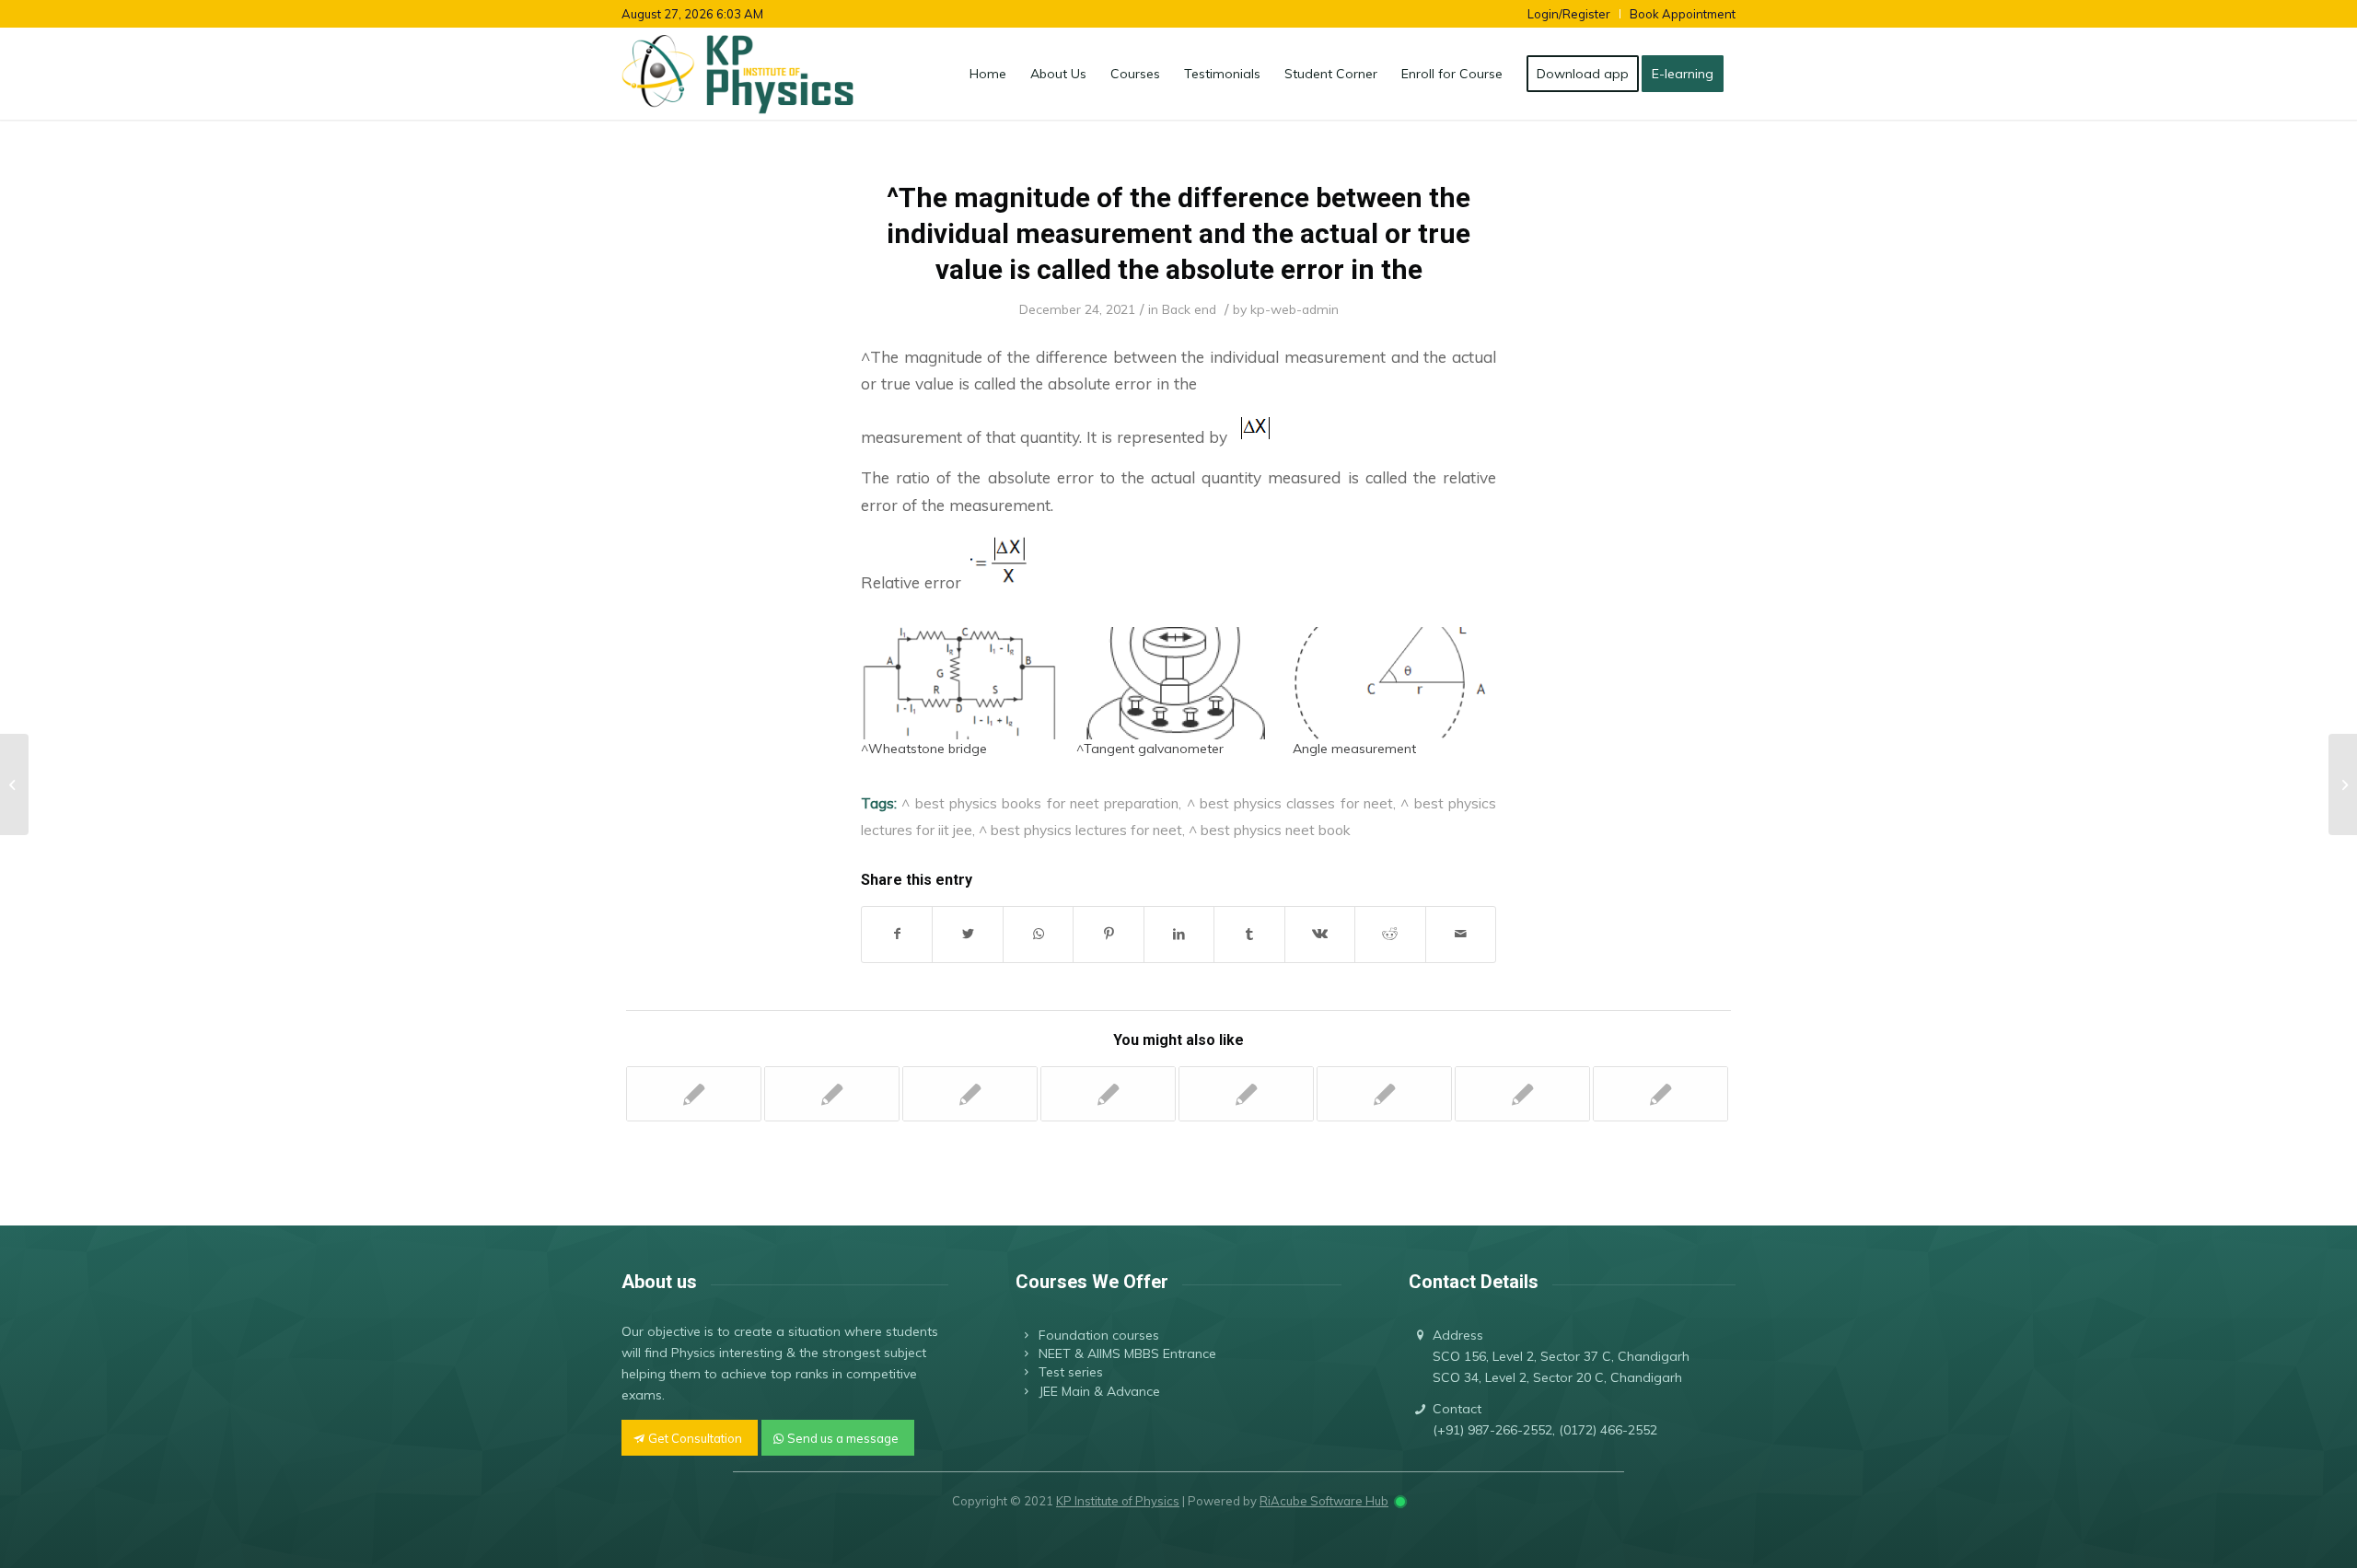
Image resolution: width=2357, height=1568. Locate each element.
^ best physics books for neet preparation (1040, 803)
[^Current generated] (832, 1094)
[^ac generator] (1522, 1094)
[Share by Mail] (1461, 934)
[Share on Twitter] (967, 934)
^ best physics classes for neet (1290, 803)
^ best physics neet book (1270, 830)
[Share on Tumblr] (1249, 934)
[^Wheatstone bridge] (959, 683)
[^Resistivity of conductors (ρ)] (14, 784)
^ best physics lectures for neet (1080, 830)
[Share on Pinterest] (1108, 934)
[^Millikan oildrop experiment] (1660, 1094)
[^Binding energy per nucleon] (1384, 1094)
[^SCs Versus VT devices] (970, 1094)
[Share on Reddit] (1390, 934)
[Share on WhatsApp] (1038, 934)
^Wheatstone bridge (924, 749)
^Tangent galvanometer (1150, 749)
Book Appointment (1683, 14)
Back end (1189, 309)
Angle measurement (1354, 749)
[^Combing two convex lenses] (1108, 1094)
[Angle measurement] (1391, 683)
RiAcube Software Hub (1324, 1501)
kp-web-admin (1295, 309)
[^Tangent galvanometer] (1175, 683)
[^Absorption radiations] (694, 1094)
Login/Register (1569, 14)
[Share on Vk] (1320, 934)
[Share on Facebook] (897, 934)
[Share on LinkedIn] (1179, 934)
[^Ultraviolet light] (1246, 1094)
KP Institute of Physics (1118, 1501)
